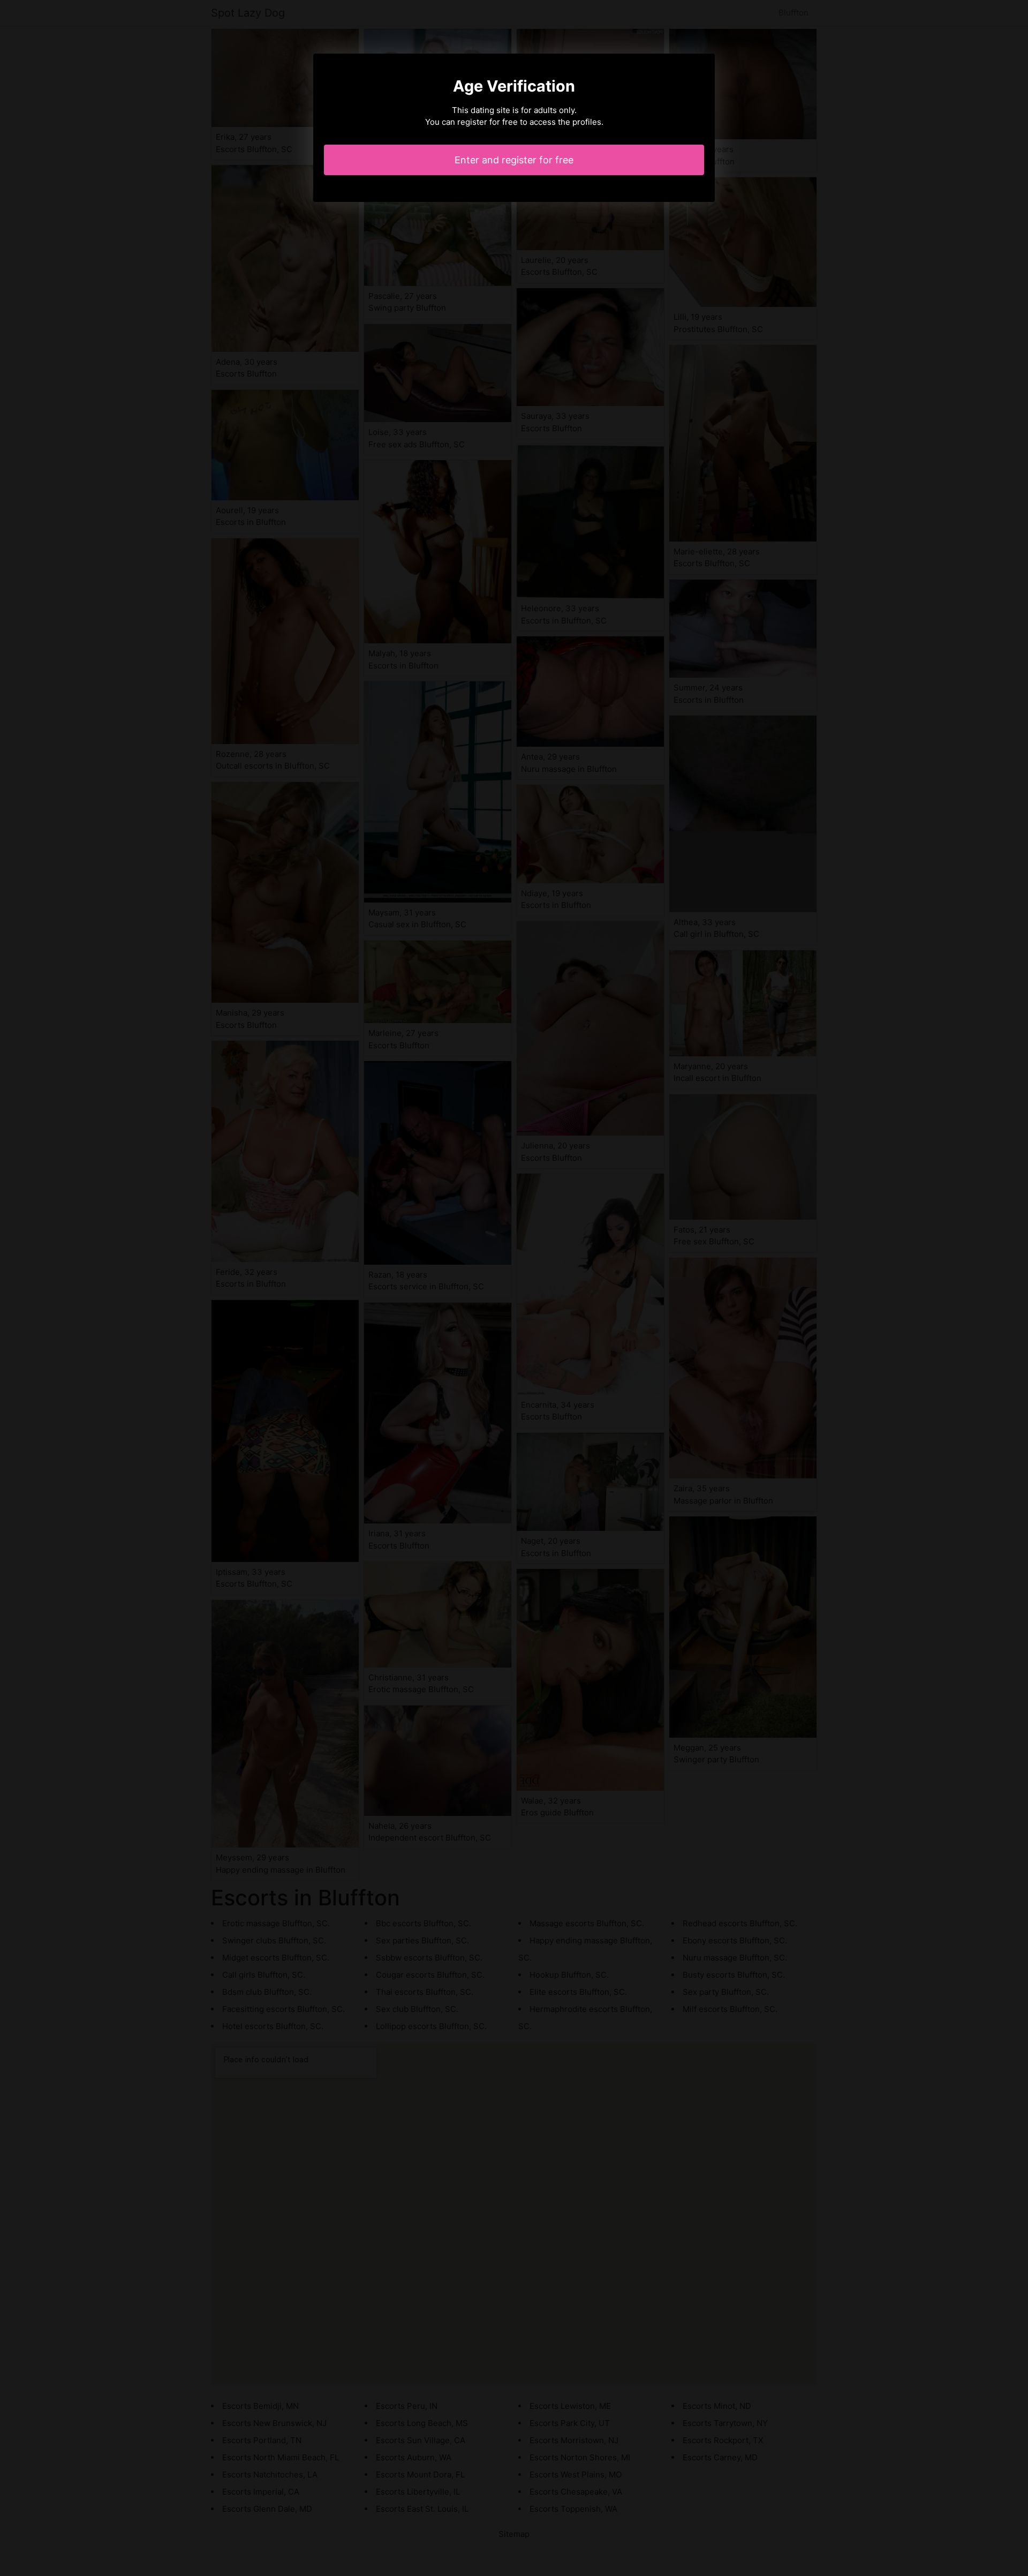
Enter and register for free (514, 160)
